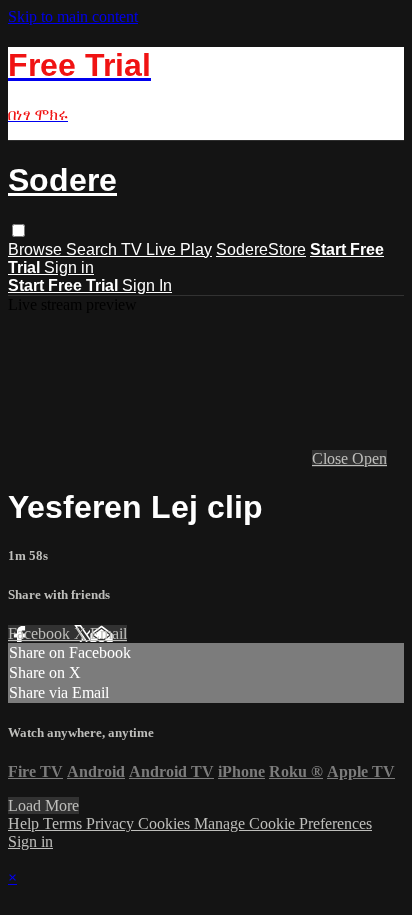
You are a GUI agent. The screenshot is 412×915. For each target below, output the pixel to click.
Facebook (41, 633)
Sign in (69, 267)
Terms (64, 823)
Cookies (166, 823)
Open (369, 458)
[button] (18, 230)
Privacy (112, 823)
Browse (37, 249)
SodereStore (261, 249)
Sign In (147, 285)
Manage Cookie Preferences (283, 823)
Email (108, 633)
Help (25, 823)
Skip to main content (73, 16)
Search (93, 249)
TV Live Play (166, 249)
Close (332, 458)
